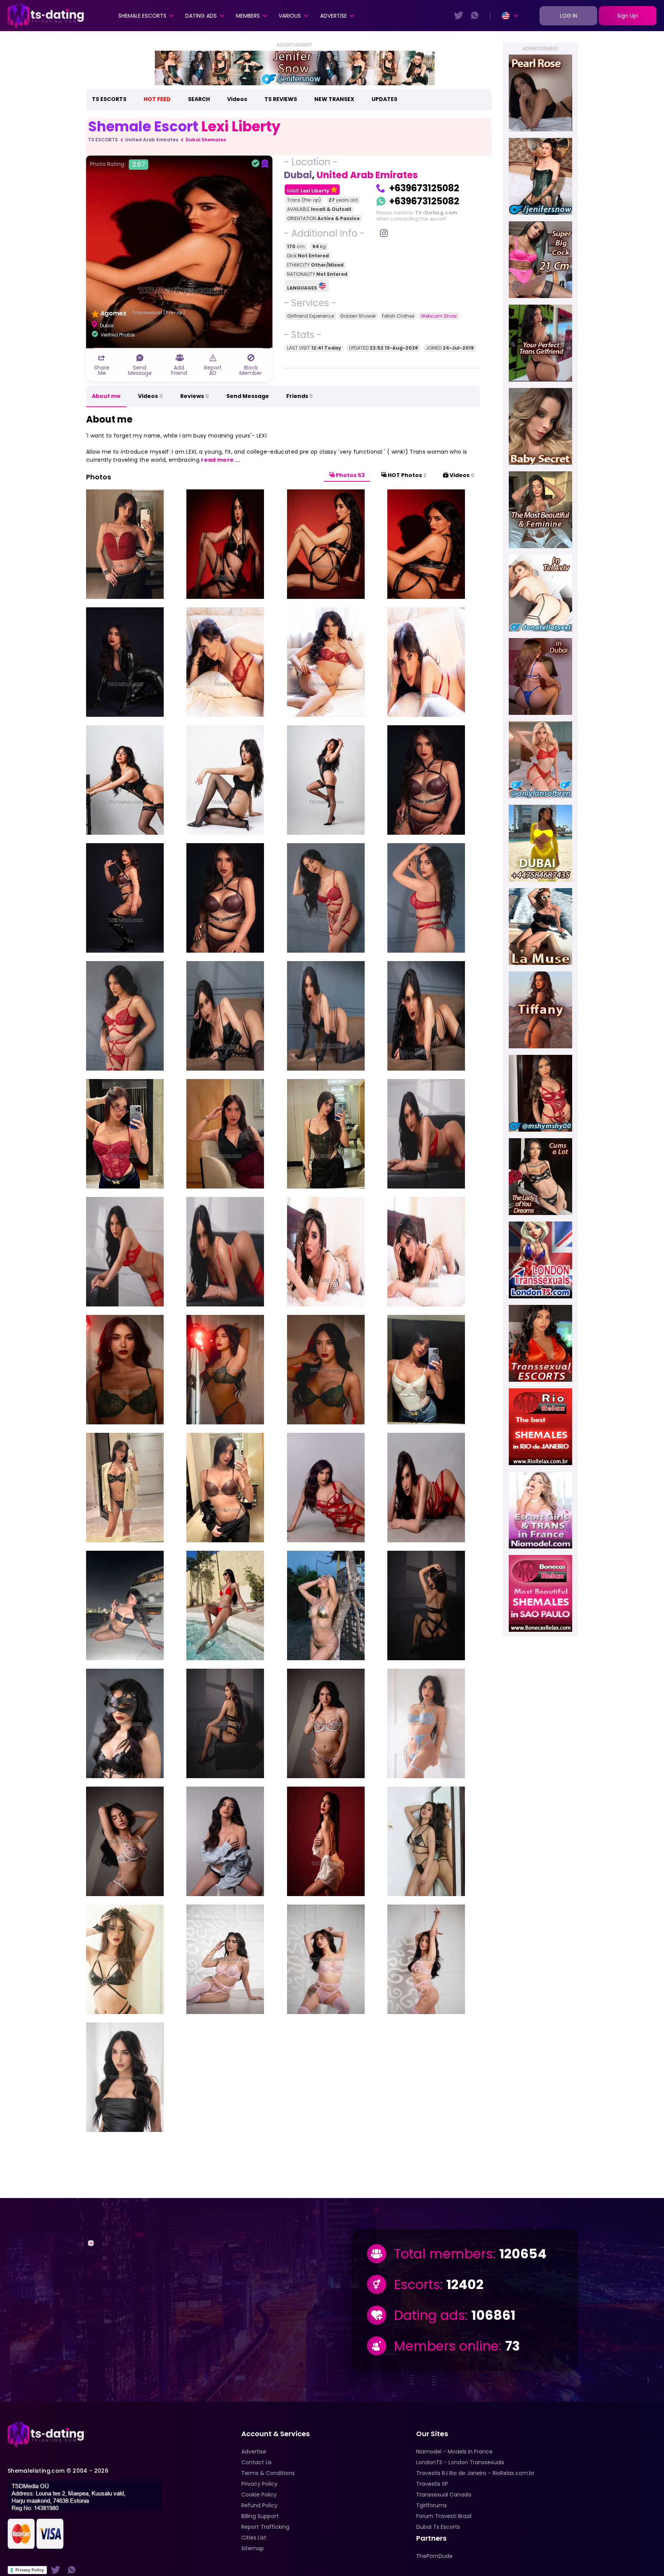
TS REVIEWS (281, 99)
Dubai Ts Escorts (438, 2527)
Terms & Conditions (268, 2473)
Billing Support (260, 2516)
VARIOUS (290, 16)
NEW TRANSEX (334, 99)
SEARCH (199, 99)
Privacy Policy (30, 2570)
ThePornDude (434, 2556)
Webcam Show (439, 316)
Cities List (254, 2538)
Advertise (334, 16)
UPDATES (384, 99)
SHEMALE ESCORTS (142, 16)
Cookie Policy (259, 2495)
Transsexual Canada (444, 2495)
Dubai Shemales (206, 140)
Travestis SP (432, 2484)
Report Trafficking (265, 2527)
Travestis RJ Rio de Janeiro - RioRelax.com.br (475, 2473)
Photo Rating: (118, 164)
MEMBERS (248, 16)
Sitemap (253, 2548)
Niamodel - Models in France (454, 2452)
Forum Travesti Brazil (444, 2516)
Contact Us (256, 2462)
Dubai (298, 175)
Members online (446, 2346)
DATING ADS (201, 16)
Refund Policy (259, 2505)
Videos (237, 99)
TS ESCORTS (109, 99)
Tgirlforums (432, 2505)
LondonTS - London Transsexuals (460, 2462)
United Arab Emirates (152, 140)
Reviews (195, 396)
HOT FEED (157, 99)
